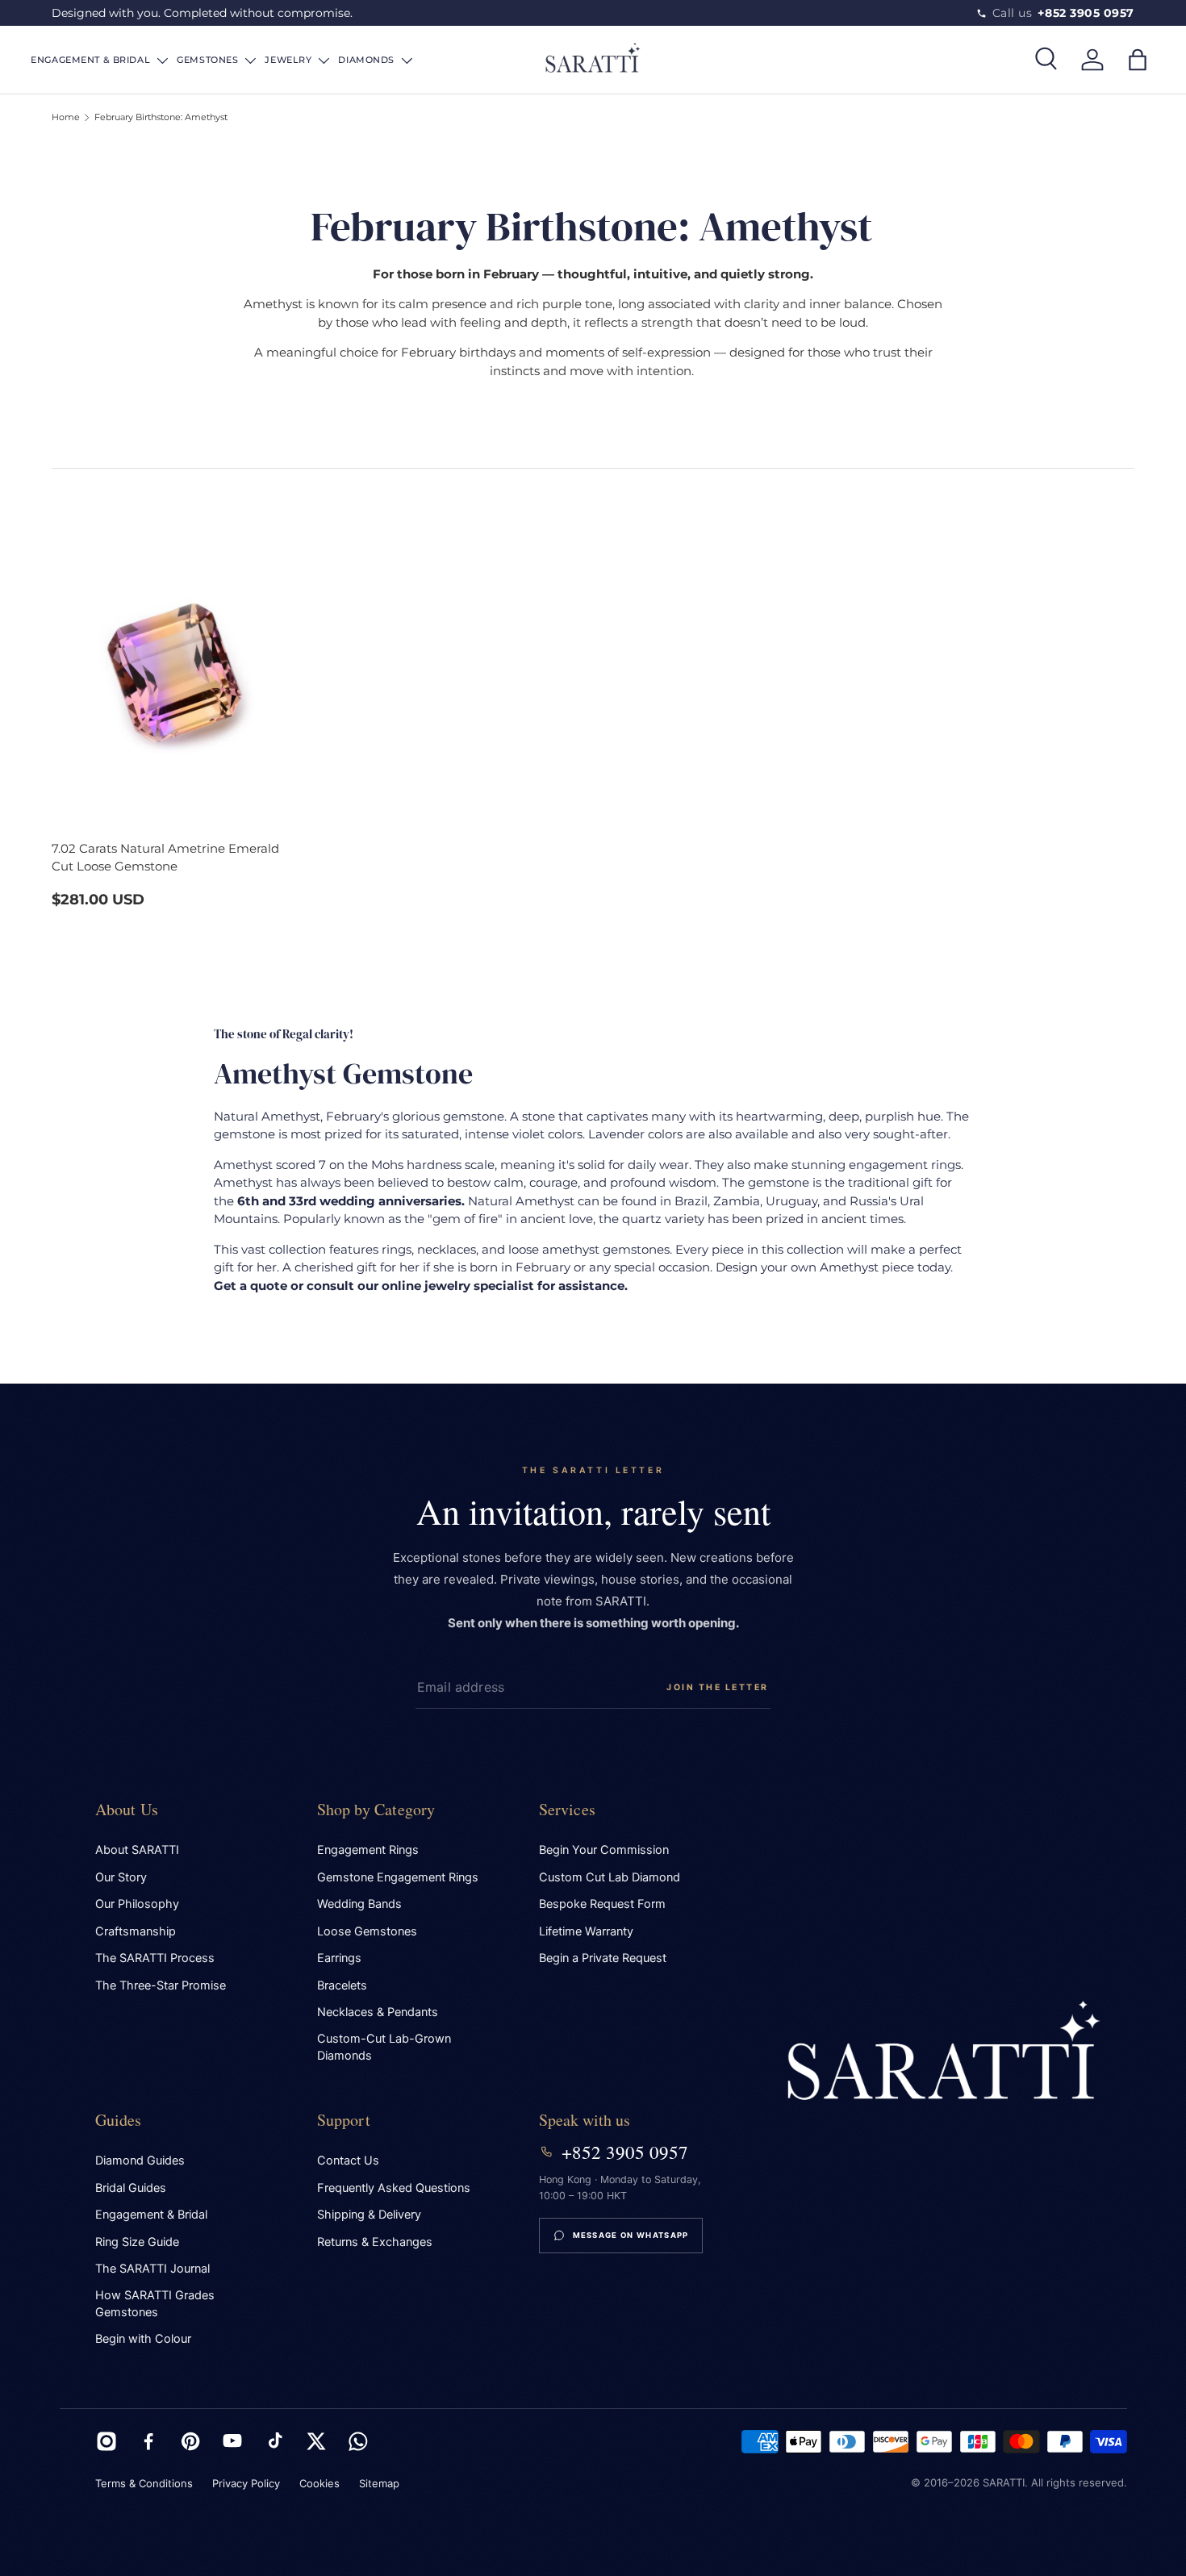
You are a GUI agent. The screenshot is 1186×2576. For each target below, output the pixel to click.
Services (568, 1809)
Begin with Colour (143, 2339)
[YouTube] (232, 2441)
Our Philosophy (137, 1904)
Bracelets (342, 1985)
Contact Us (348, 2161)
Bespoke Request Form (602, 1904)
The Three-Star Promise (161, 1985)
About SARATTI (137, 1850)
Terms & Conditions (144, 2483)
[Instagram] (106, 2441)
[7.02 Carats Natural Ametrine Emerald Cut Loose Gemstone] (177, 655)
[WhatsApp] (358, 2441)
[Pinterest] (190, 2441)
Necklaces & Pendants (378, 2012)
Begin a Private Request (603, 1958)
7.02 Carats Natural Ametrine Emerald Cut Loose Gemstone (165, 858)
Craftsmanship (136, 1931)
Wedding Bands (359, 1904)
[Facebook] (148, 2441)
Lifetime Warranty (586, 1931)
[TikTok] (274, 2441)
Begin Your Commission (604, 1850)
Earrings (339, 1958)
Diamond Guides (140, 2161)
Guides (119, 2120)
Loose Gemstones (367, 1931)
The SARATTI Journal (152, 2269)
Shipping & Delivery (369, 2215)
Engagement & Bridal (151, 2215)
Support (344, 2120)
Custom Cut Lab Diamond (610, 1877)
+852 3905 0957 (625, 2152)
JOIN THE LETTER (718, 1687)
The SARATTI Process (155, 1958)
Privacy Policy (246, 2483)
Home (66, 117)
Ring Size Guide (137, 2242)
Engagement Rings (368, 1850)
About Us (127, 1809)
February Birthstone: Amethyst (161, 117)
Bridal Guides (131, 2188)
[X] (316, 2441)
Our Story (121, 1877)
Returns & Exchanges (375, 2242)
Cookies (319, 2483)
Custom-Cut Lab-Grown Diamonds (384, 2047)
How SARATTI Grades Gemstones (155, 2304)
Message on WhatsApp (631, 2235)
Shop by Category (376, 1809)
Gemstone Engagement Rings (398, 1877)
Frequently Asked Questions (394, 2188)
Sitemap (379, 2483)
